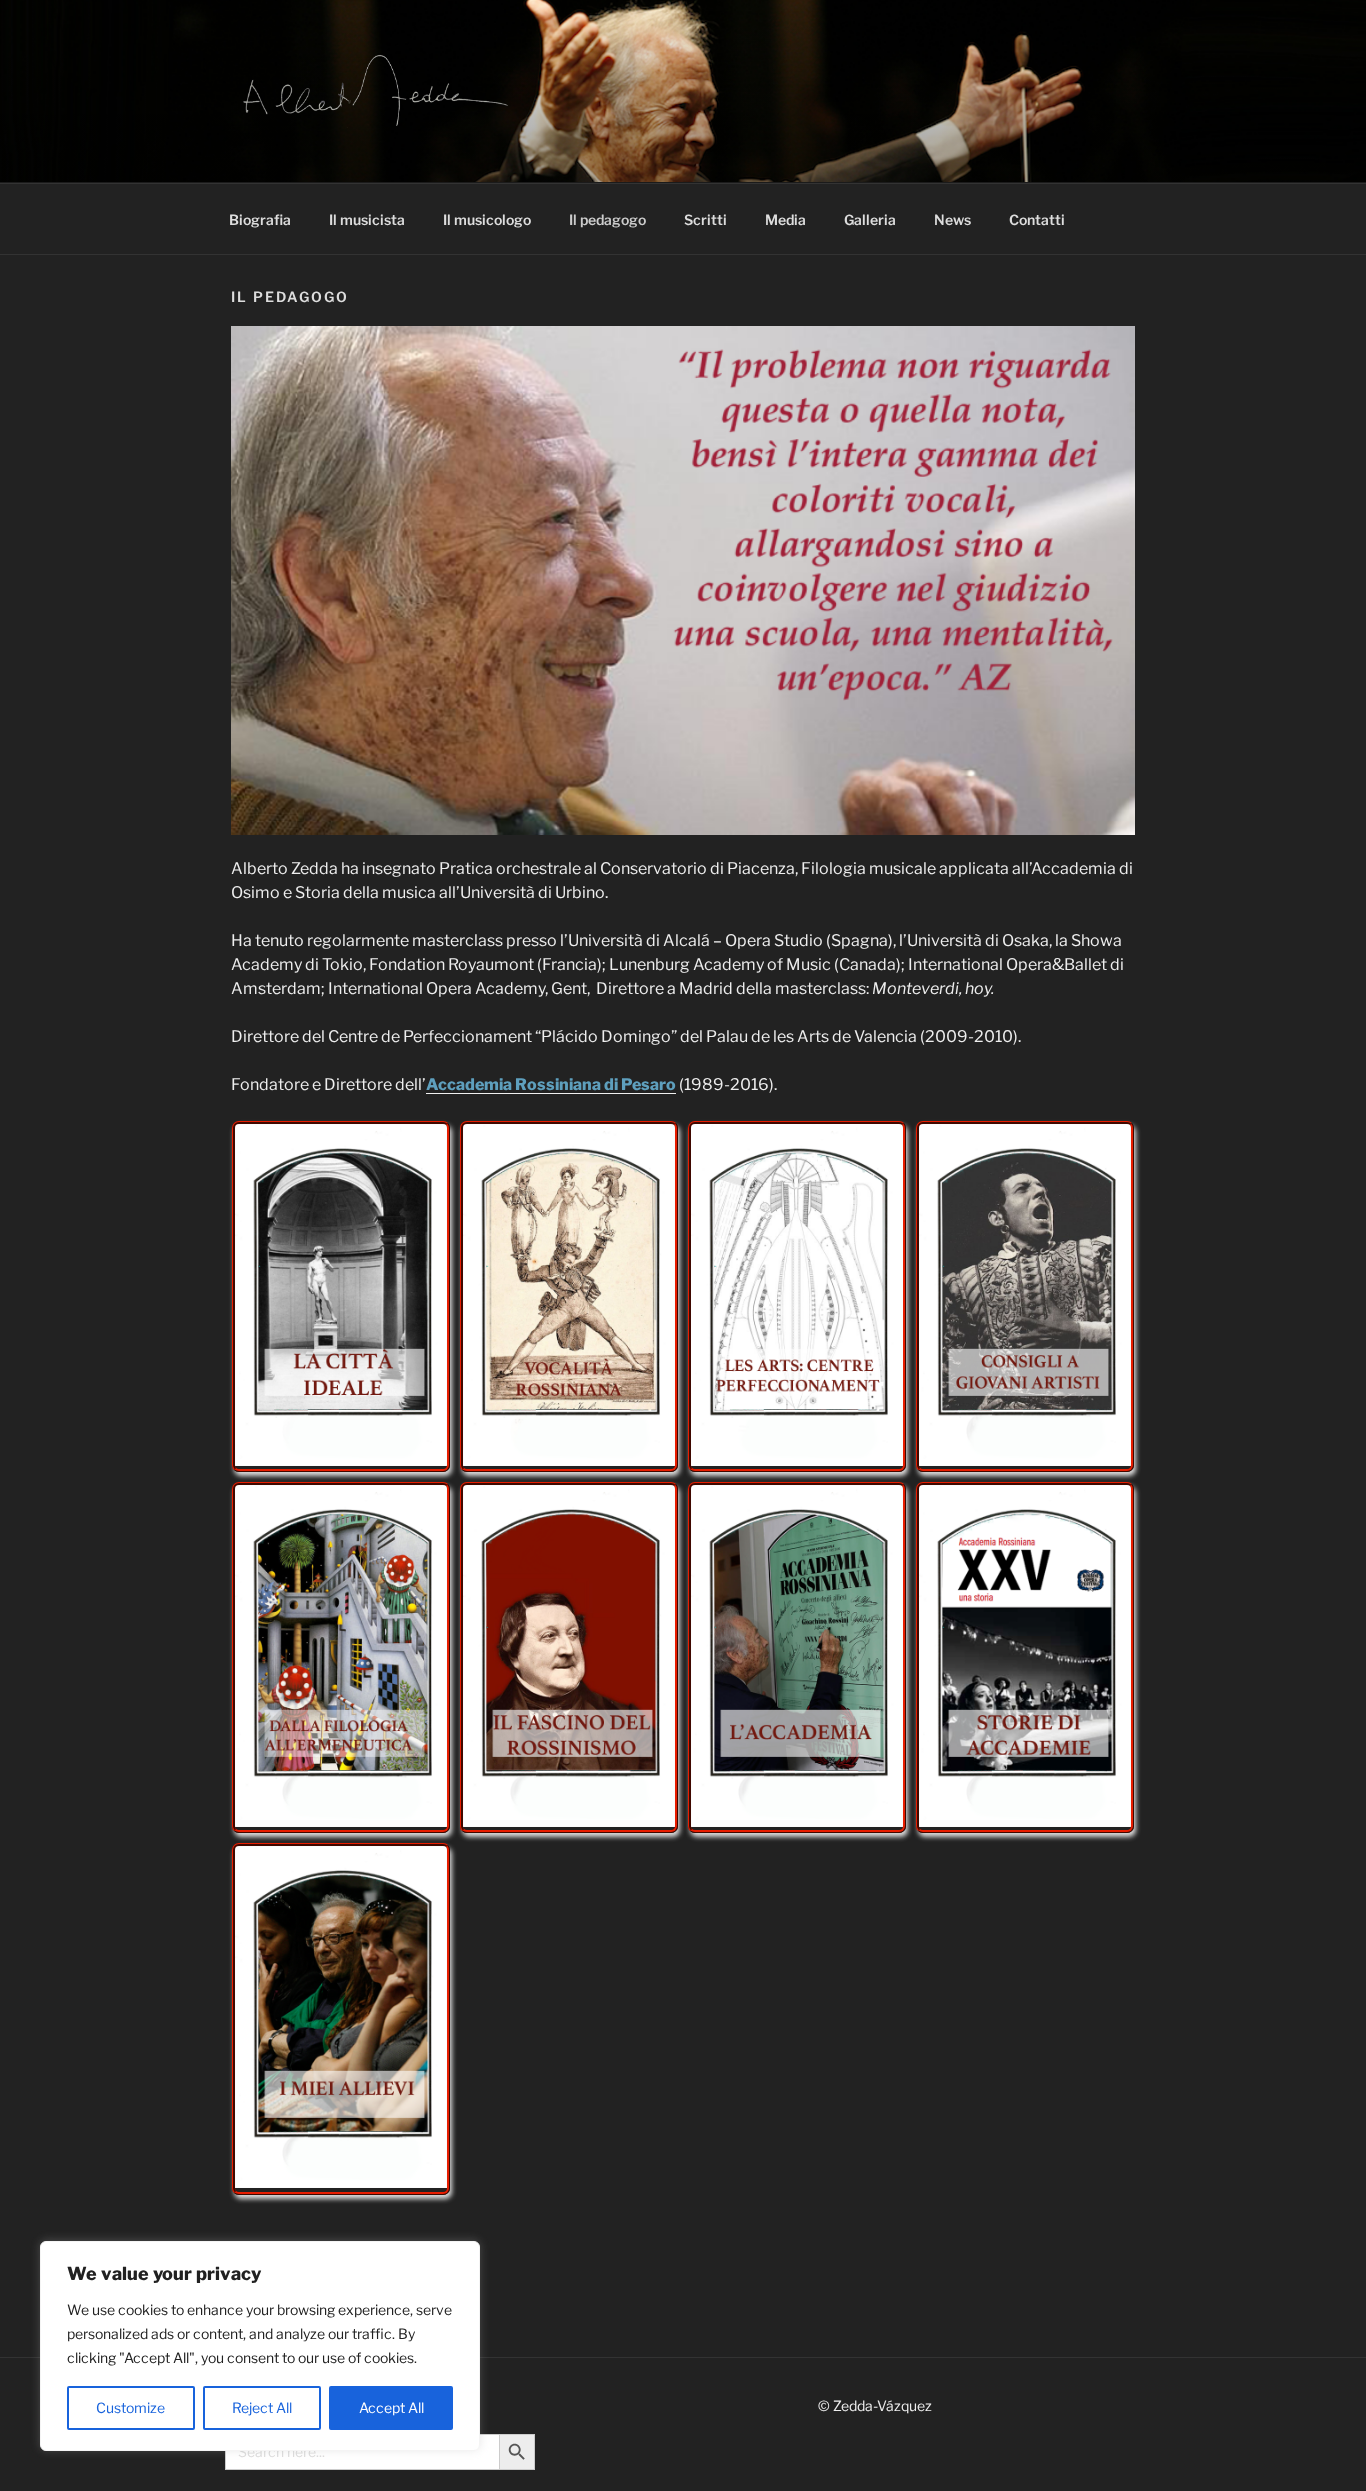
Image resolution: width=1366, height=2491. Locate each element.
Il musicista (367, 219)
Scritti (705, 219)
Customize (130, 2407)
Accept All (391, 2407)
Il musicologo (487, 219)
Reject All (262, 2407)
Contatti (1037, 219)
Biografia (260, 219)
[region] (260, 2346)
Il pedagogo (607, 219)
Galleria (870, 219)
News (952, 219)
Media (785, 219)
